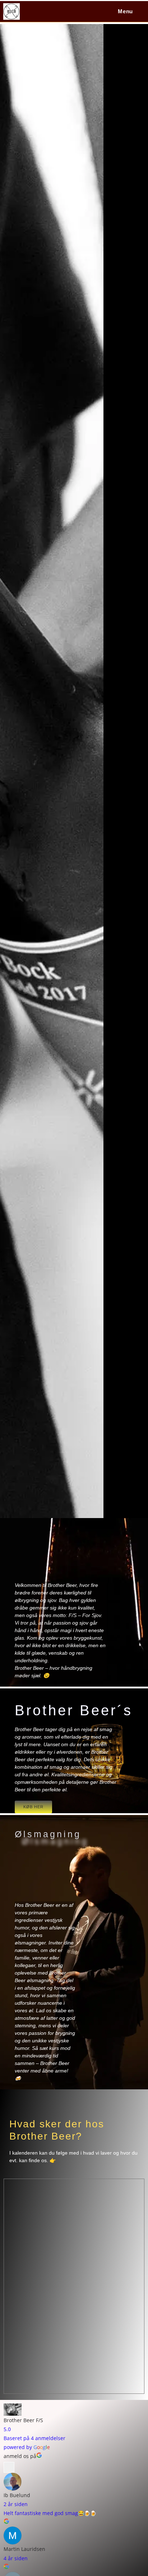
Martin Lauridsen (24, 2549)
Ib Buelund (17, 2495)
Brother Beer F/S (23, 2420)
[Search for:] (139, 11)
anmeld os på (20, 2456)
